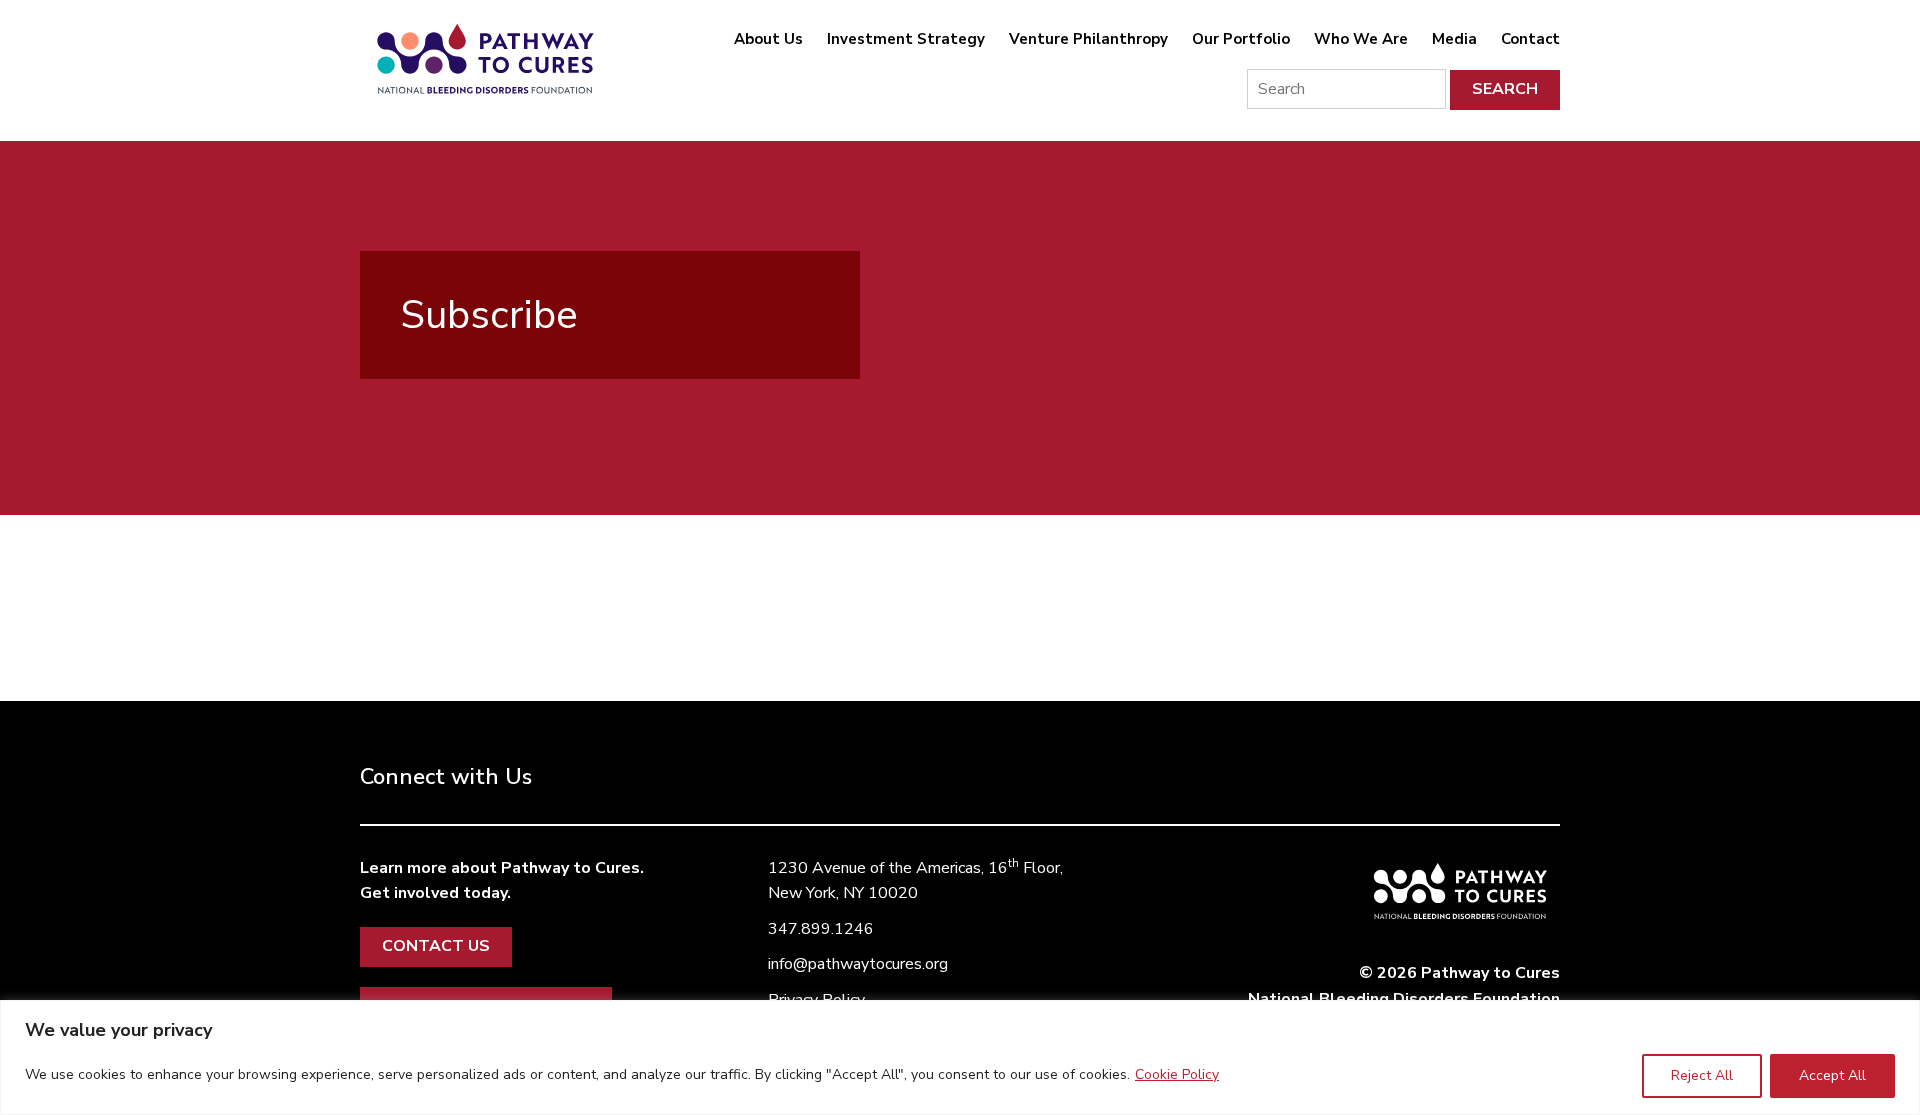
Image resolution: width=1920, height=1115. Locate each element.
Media (1454, 39)
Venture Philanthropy (1088, 39)
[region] (960, 1057)
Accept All (1832, 1075)
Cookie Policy (1177, 1074)
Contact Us (436, 946)
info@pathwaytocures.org (858, 964)
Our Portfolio (1241, 39)
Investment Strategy (906, 39)
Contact (1530, 39)
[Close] (1899, 1017)
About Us (768, 39)
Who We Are (1361, 39)
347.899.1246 (821, 929)
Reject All (1702, 1075)
